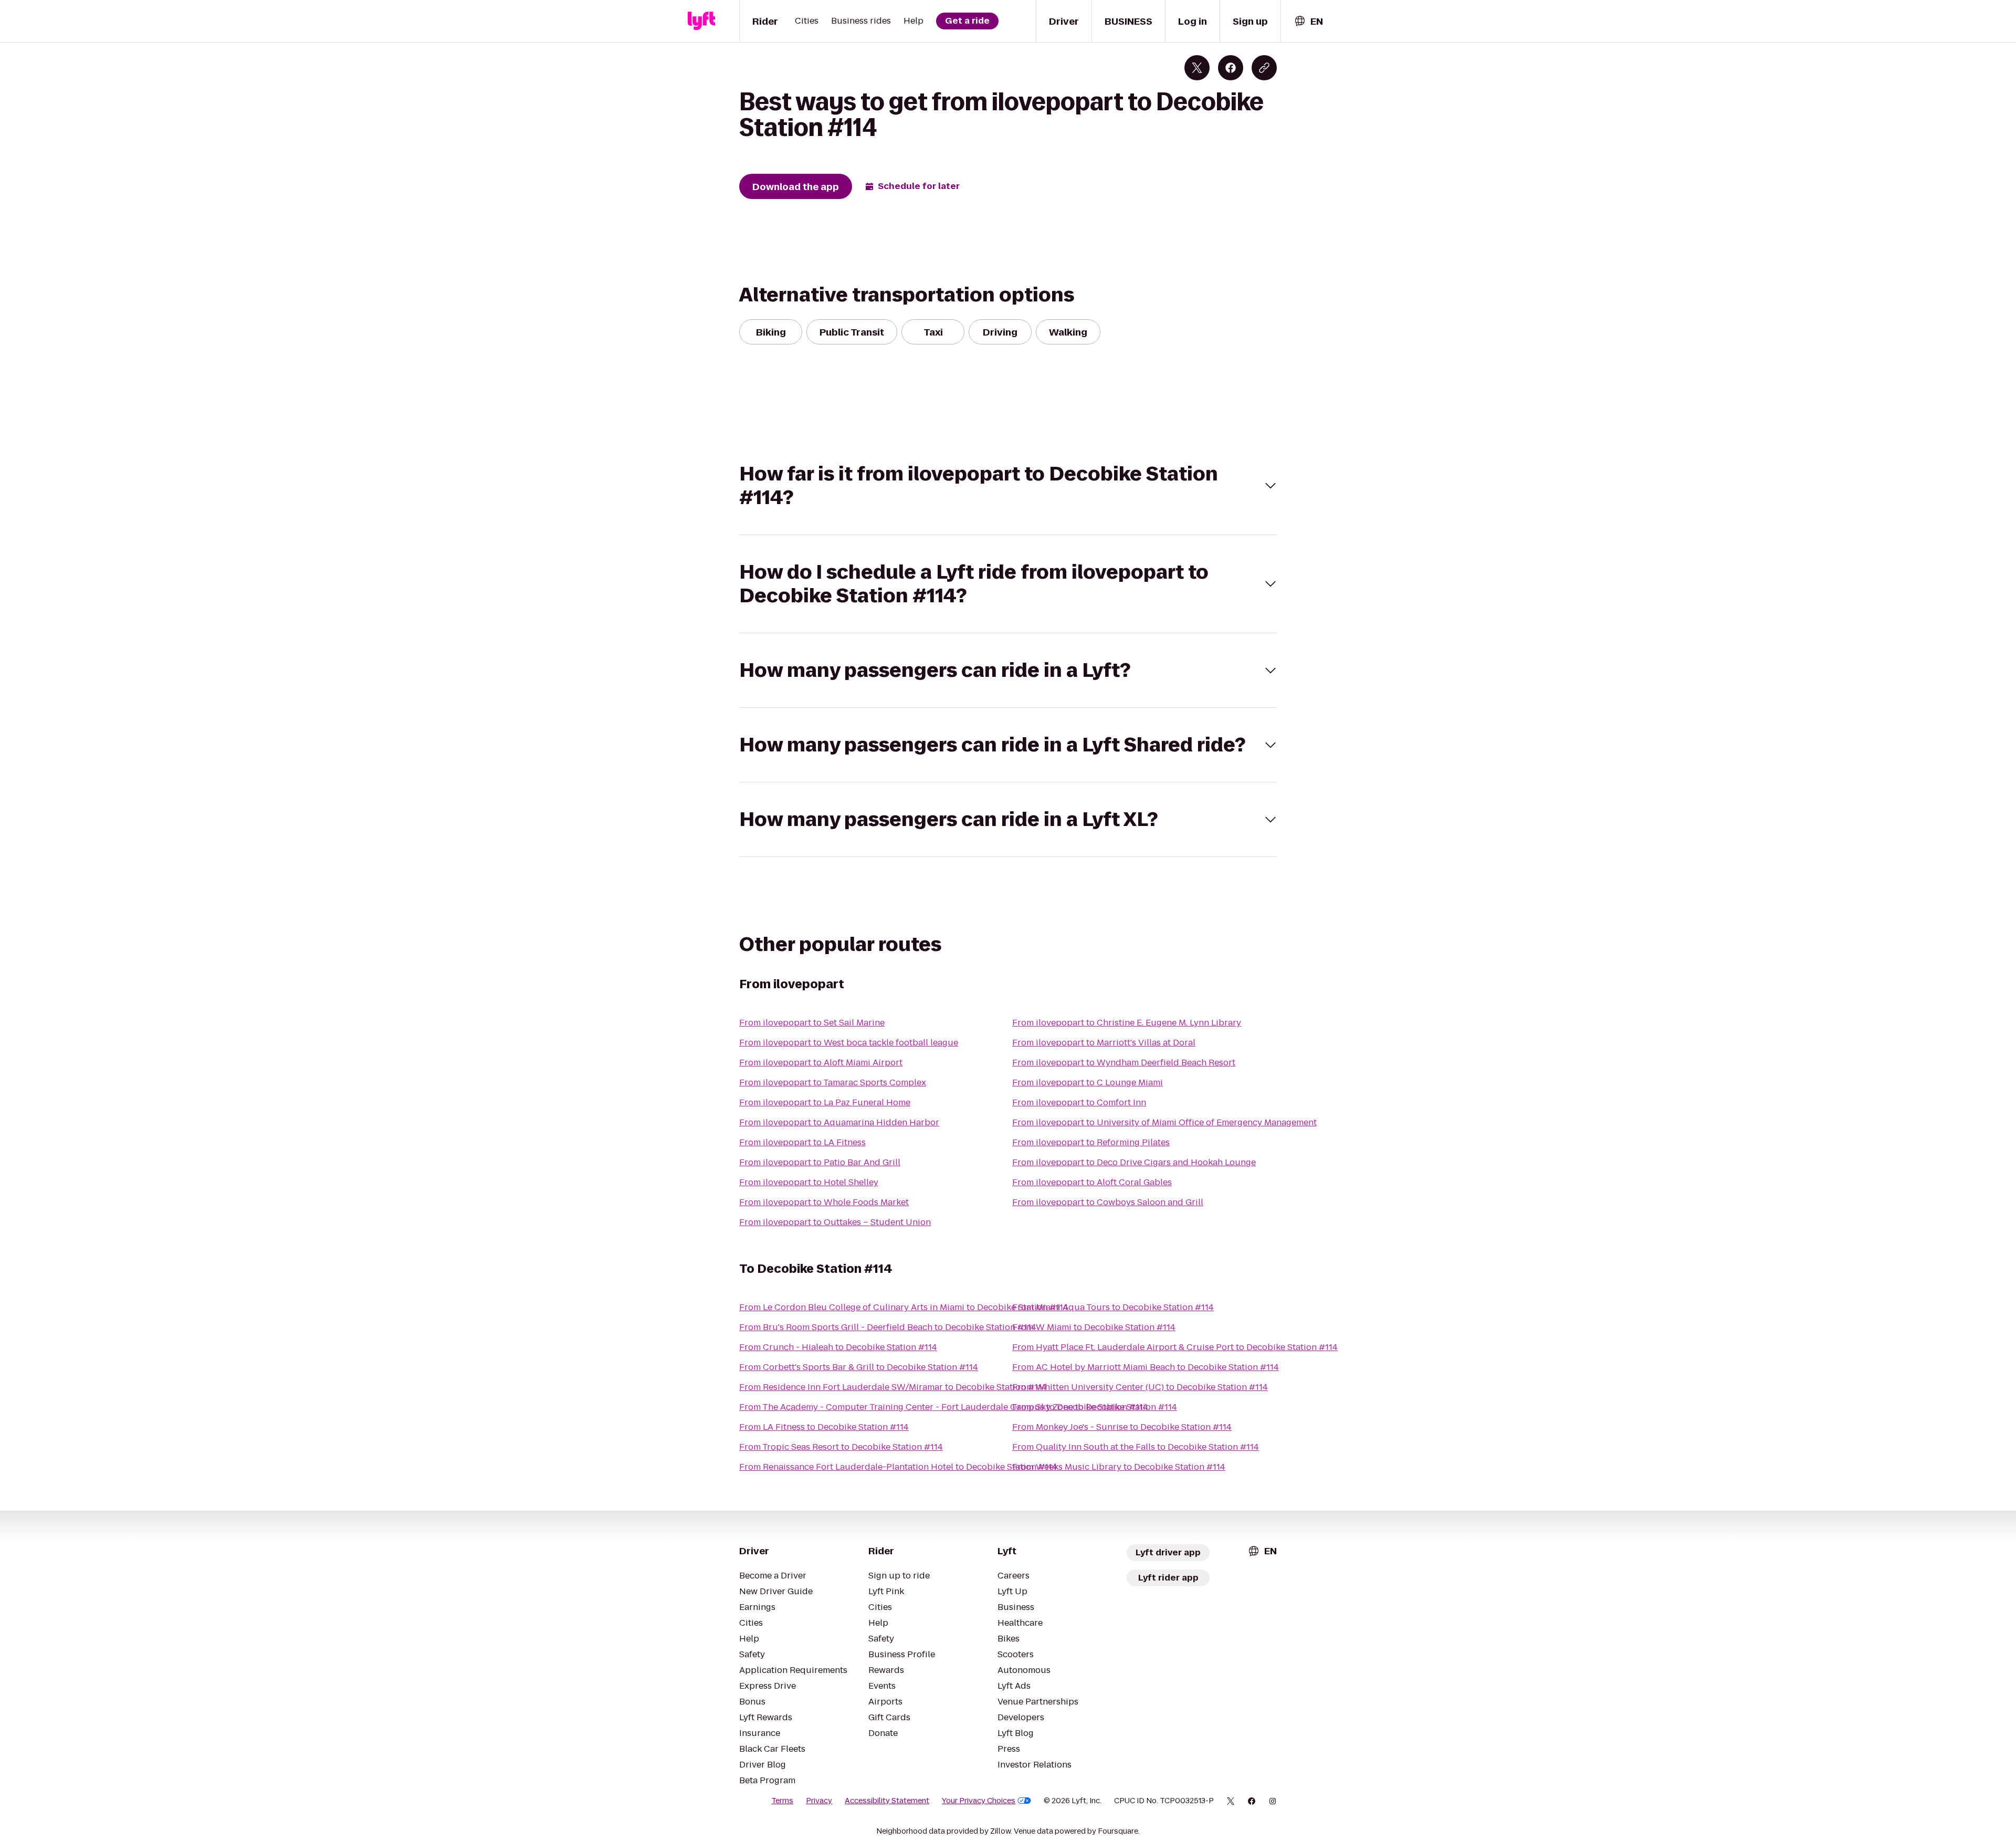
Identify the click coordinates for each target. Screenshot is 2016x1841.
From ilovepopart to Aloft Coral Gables (1092, 1182)
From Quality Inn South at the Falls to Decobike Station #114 (1136, 1447)
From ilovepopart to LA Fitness (802, 1142)
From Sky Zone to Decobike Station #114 (1095, 1407)
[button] (1008, 486)
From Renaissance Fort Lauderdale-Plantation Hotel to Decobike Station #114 (898, 1467)
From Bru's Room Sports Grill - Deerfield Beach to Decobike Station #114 (888, 1327)
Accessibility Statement (887, 1801)
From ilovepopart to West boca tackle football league (849, 1043)
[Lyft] (701, 21)
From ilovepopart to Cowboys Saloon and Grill (1108, 1202)
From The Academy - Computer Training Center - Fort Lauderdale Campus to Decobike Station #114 (944, 1407)
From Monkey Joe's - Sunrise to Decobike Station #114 (1122, 1427)
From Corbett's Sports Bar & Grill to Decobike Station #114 (859, 1367)
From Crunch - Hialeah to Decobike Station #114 (838, 1347)
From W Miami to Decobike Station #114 (1094, 1327)
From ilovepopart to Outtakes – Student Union (835, 1222)
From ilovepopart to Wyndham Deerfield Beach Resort (1124, 1063)
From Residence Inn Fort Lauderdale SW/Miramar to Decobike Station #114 (893, 1387)
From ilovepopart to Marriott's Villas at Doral (1104, 1043)
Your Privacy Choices (979, 1801)
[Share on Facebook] (1231, 68)
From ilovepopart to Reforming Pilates (1091, 1142)
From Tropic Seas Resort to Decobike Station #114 (841, 1447)
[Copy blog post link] (1264, 68)
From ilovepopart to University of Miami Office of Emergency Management (1164, 1122)
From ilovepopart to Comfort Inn (1079, 1102)
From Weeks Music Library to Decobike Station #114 (1119, 1467)
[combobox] (1308, 21)
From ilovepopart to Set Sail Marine (812, 1023)
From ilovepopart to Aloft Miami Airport (821, 1063)
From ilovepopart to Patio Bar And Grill (820, 1162)
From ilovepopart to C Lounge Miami (1088, 1082)
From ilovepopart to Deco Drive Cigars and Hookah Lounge (1134, 1162)
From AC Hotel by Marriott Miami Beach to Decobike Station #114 (1146, 1367)
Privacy (819, 1801)
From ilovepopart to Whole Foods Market (824, 1202)
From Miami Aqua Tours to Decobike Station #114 (1113, 1307)
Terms (782, 1801)
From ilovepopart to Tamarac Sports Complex (833, 1082)
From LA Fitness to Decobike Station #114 (824, 1427)
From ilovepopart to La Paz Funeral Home (825, 1102)
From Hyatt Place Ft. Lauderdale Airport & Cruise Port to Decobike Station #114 (1175, 1347)
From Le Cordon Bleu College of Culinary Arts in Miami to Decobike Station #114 (904, 1307)
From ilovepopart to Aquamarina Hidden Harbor (839, 1122)
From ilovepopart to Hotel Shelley (809, 1182)
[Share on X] (1197, 68)
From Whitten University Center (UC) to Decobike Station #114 (1140, 1387)
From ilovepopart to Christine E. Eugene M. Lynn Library (1127, 1023)
